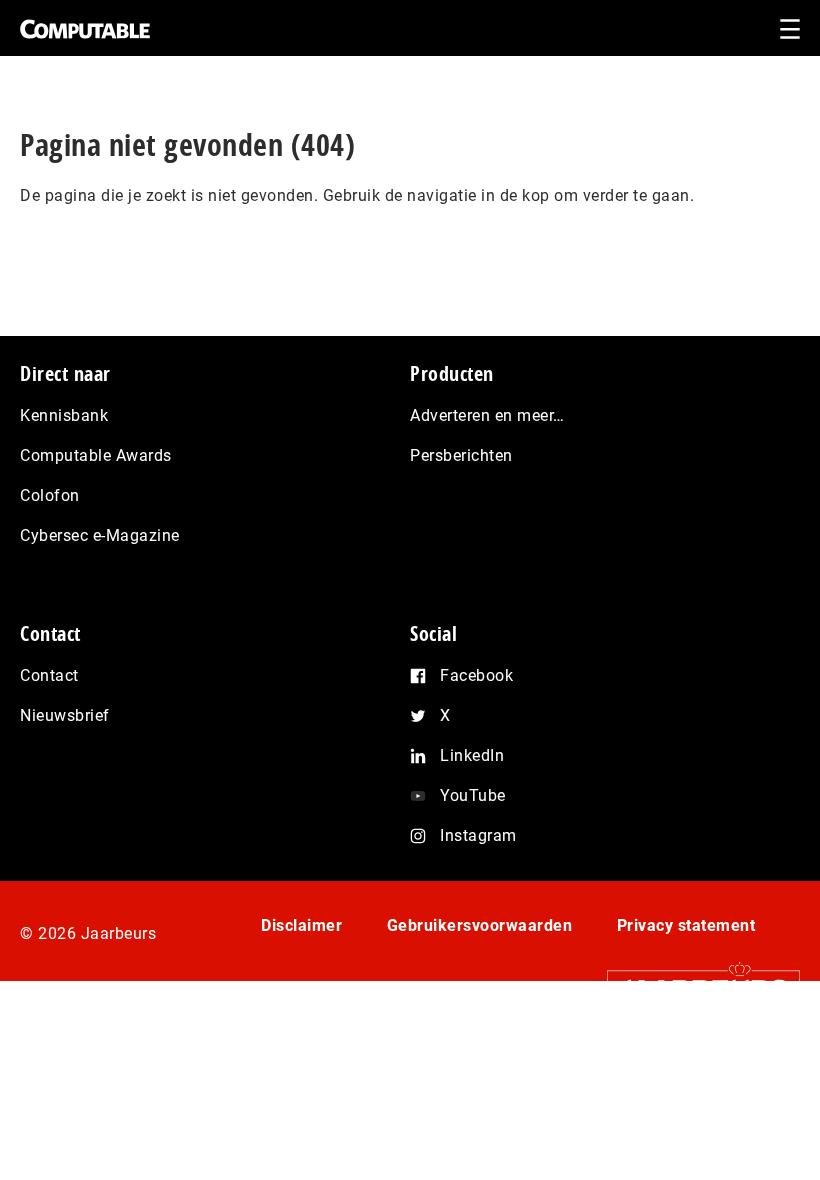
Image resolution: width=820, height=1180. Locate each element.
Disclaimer (301, 925)
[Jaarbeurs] (693, 988)
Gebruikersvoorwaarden (480, 925)
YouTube (473, 795)
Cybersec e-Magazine (100, 535)
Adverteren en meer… (487, 415)
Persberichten (461, 455)
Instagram (478, 835)
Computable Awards (96, 455)
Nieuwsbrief (65, 715)
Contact (49, 675)
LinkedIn (472, 755)
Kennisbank (64, 415)
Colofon (50, 495)
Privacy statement (686, 925)
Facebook (476, 675)
